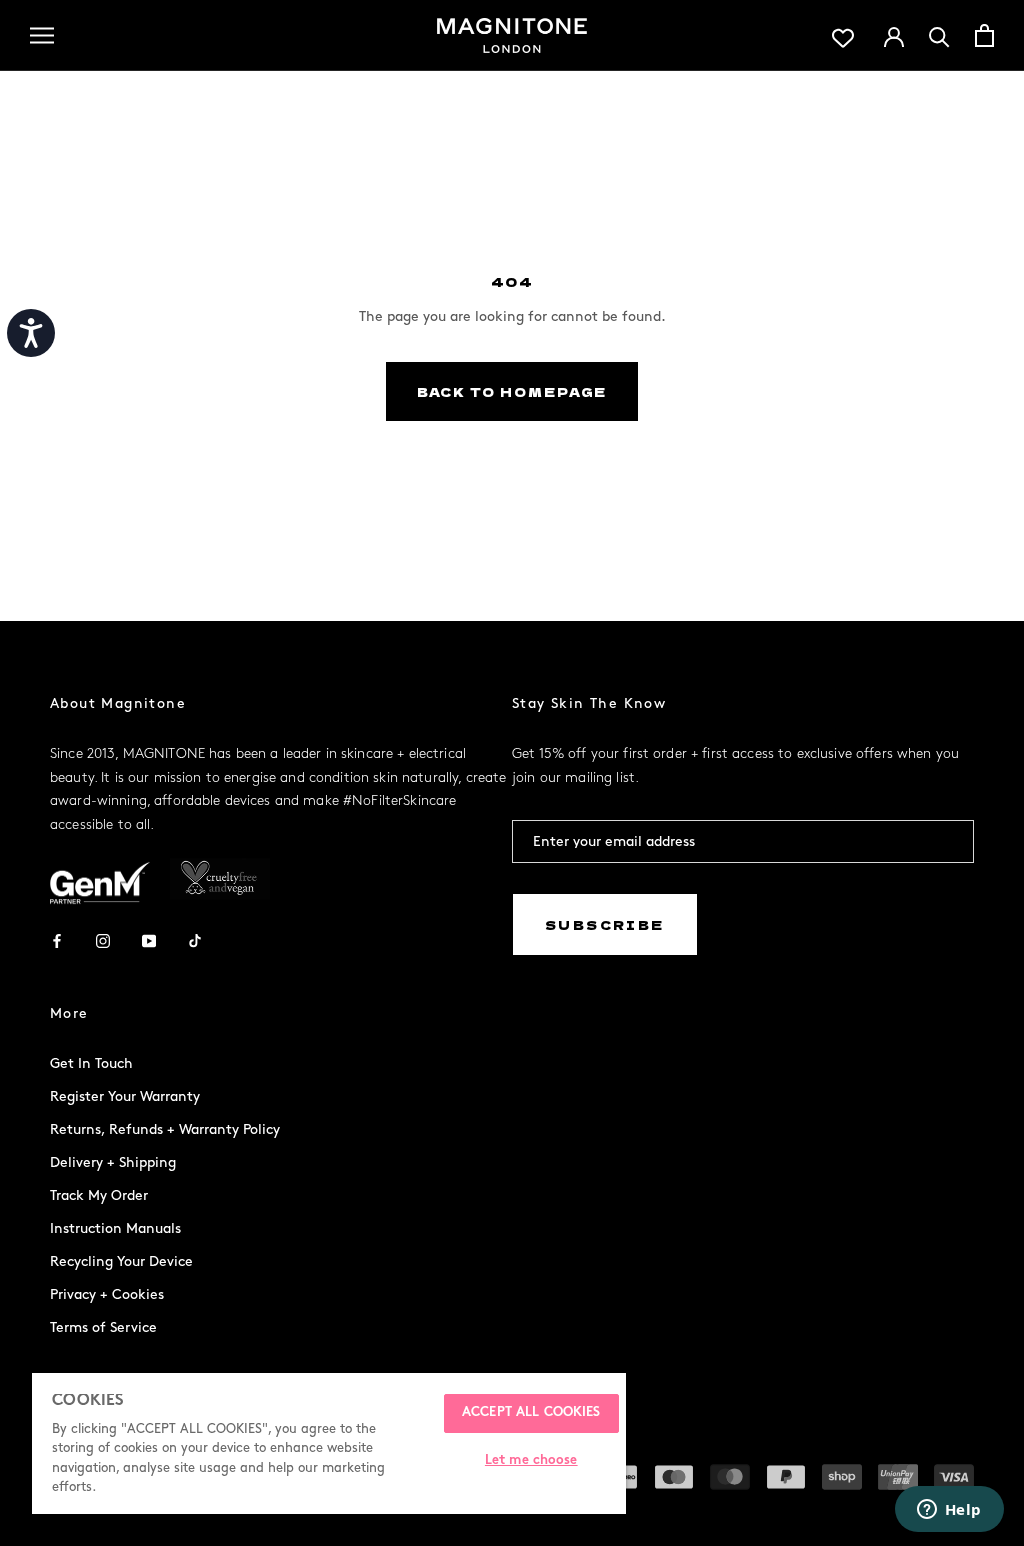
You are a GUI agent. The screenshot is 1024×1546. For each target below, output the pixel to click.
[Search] (939, 35)
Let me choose (531, 1461)
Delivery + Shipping (113, 1162)
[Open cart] (984, 35)
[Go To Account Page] (894, 35)
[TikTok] (195, 939)
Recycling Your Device (121, 1261)
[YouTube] (149, 939)
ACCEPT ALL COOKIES (531, 1413)
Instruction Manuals (115, 1228)
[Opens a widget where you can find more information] (949, 1511)
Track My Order (99, 1195)
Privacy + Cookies (107, 1294)
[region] (329, 1443)
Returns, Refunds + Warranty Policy (165, 1129)
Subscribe (605, 924)
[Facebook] (57, 939)
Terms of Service (103, 1327)
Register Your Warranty (125, 1096)
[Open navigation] (42, 35)
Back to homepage (512, 391)
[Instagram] (103, 939)
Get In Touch (91, 1063)
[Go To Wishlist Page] (843, 35)
